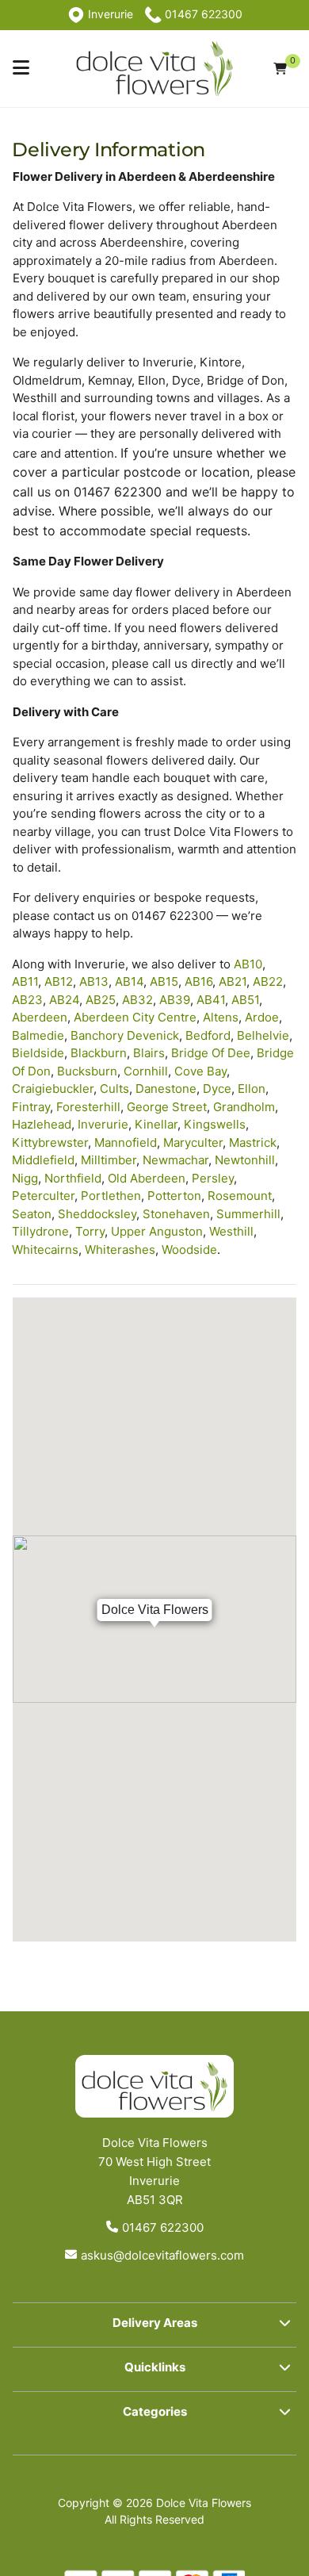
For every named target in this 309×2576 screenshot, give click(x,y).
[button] (154, 2325)
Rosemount (240, 1196)
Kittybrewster (50, 1142)
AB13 (94, 981)
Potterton (174, 1196)
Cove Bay (200, 1071)
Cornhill (146, 1071)
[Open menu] (21, 68)
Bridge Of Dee (211, 1053)
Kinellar (156, 1124)
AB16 (198, 981)
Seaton (32, 1214)
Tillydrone (40, 1231)
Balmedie (38, 1035)
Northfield (73, 1178)
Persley (213, 1178)
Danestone (166, 1089)
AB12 (59, 981)
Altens (221, 1017)
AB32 (137, 1000)
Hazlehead (42, 1124)
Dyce (217, 1089)
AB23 (27, 1000)
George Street (167, 1107)
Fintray (31, 1107)
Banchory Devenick (125, 1035)
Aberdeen (40, 1017)
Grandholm (244, 1107)
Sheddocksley (97, 1214)
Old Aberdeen (147, 1178)
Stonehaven (176, 1214)
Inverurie (103, 1124)
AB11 (25, 981)
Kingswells (215, 1124)
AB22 (268, 981)
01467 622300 (163, 2227)
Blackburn (99, 1053)
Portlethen (111, 1196)
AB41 (211, 1000)
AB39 (175, 1000)
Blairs (149, 1053)
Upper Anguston (157, 1231)
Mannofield (126, 1142)
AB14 (129, 981)
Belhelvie (263, 1035)
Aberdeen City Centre (135, 1017)
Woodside (189, 1250)
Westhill (231, 1231)
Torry (90, 1231)
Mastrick (253, 1142)
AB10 (248, 964)
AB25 (101, 1000)
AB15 (164, 981)
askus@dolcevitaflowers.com (162, 2255)
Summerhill (248, 1214)
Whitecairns (45, 1250)
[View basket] (280, 69)
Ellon (252, 1089)
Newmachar (175, 1160)
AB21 (233, 981)
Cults (114, 1089)
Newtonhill (245, 1160)
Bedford (208, 1035)
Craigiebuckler (53, 1089)
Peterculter (43, 1196)
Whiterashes (120, 1250)
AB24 (64, 1000)
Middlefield (43, 1160)
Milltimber (109, 1160)
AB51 (245, 1000)
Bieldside (38, 1053)
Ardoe (262, 1017)
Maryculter (193, 1142)
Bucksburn (87, 1071)
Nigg (25, 1178)
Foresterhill (88, 1107)
